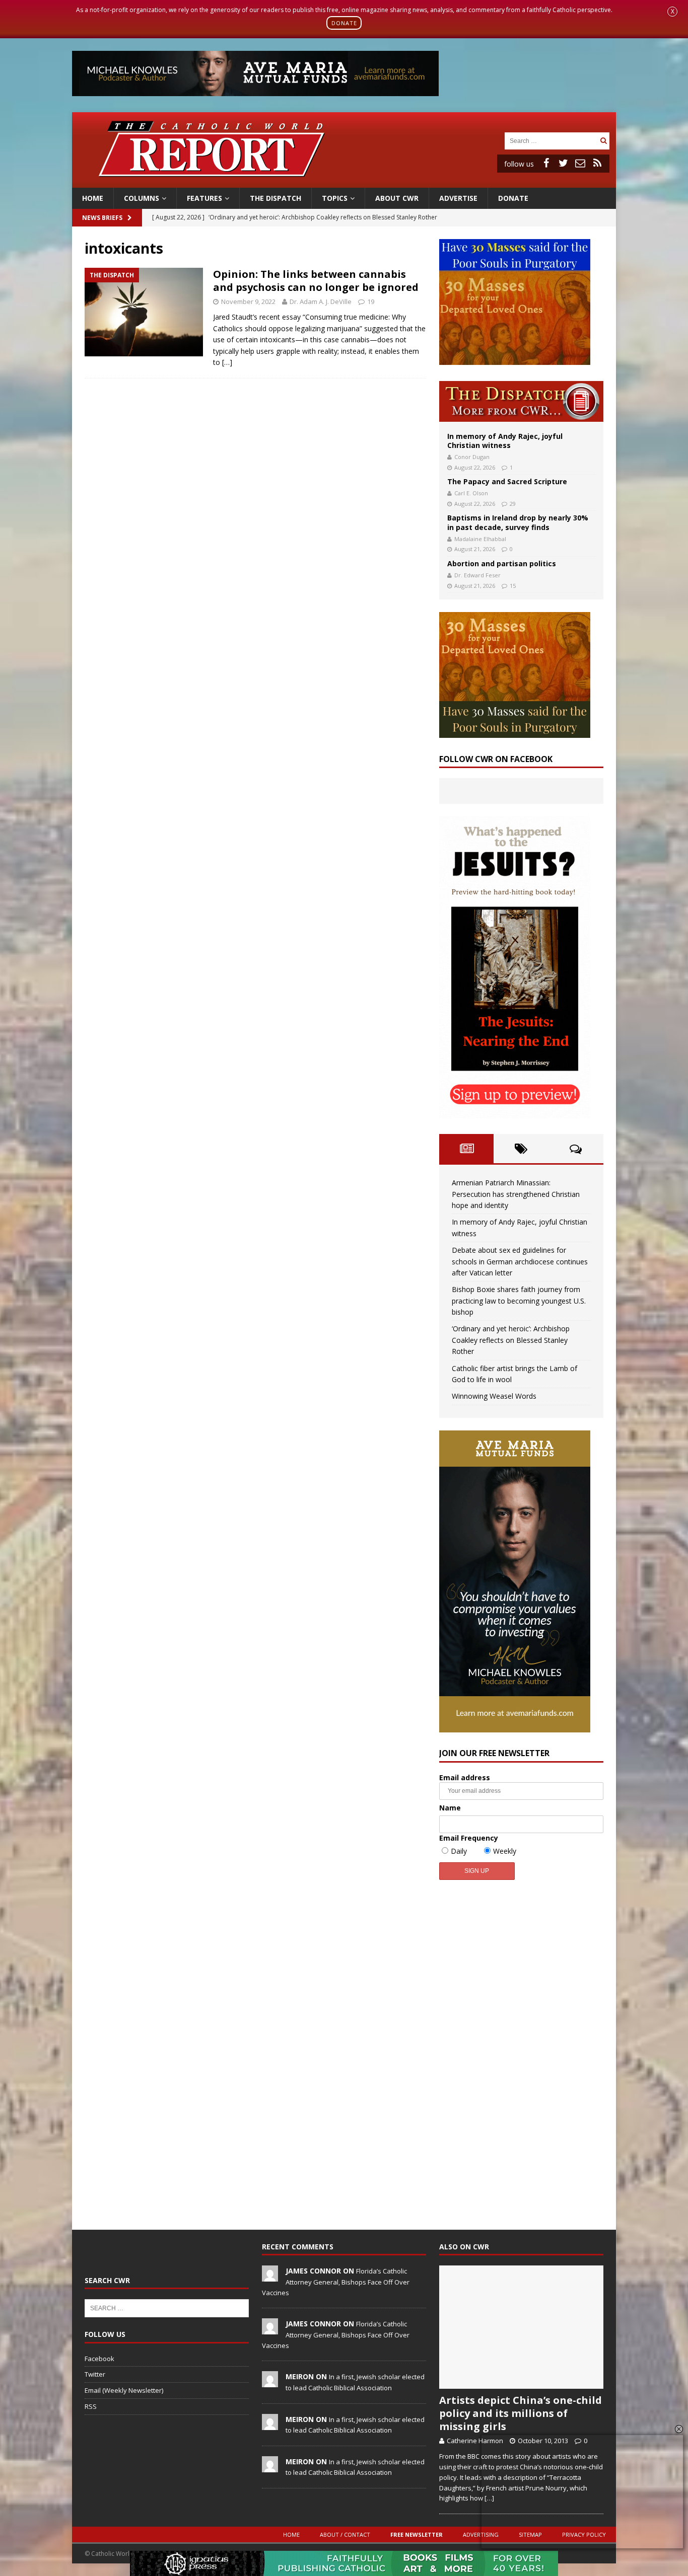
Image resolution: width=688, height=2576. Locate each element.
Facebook (99, 2359)
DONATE (344, 23)
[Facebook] (546, 163)
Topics (335, 198)
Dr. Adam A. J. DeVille (321, 301)
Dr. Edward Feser (477, 575)
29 (513, 504)
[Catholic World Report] (344, 181)
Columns (142, 198)
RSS (91, 2406)
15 (513, 586)
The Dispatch (276, 198)
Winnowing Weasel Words (494, 1396)
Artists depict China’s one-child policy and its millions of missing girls (521, 2413)
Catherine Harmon (475, 2441)
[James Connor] (270, 2277)
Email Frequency (469, 1838)
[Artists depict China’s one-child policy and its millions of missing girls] (521, 2327)
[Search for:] (551, 140)
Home (93, 198)
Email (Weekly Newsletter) (124, 2390)
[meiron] (270, 2382)
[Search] (603, 141)
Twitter (95, 2374)
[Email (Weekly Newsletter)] (580, 163)
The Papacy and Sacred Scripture (507, 481)
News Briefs (102, 218)
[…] (227, 362)
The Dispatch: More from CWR (521, 401)
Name (450, 1808)
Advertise (458, 198)
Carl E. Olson (471, 493)
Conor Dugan (472, 457)
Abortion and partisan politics (502, 563)
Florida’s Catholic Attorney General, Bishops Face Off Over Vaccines (336, 2282)
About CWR (397, 198)
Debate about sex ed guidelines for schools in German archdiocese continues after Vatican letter (520, 1261)
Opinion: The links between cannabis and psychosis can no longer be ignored (316, 281)
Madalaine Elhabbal (480, 539)
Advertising (481, 2534)
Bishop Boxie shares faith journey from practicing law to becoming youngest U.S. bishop (519, 1301)
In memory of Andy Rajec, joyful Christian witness (505, 441)
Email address (465, 1777)
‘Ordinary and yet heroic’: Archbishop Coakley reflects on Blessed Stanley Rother (511, 1340)
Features (204, 198)
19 (371, 301)
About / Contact (345, 2534)
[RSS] (597, 163)
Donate (513, 198)
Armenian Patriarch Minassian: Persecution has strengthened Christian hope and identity (516, 1194)
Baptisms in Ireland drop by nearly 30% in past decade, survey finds (518, 522)
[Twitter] (563, 163)
